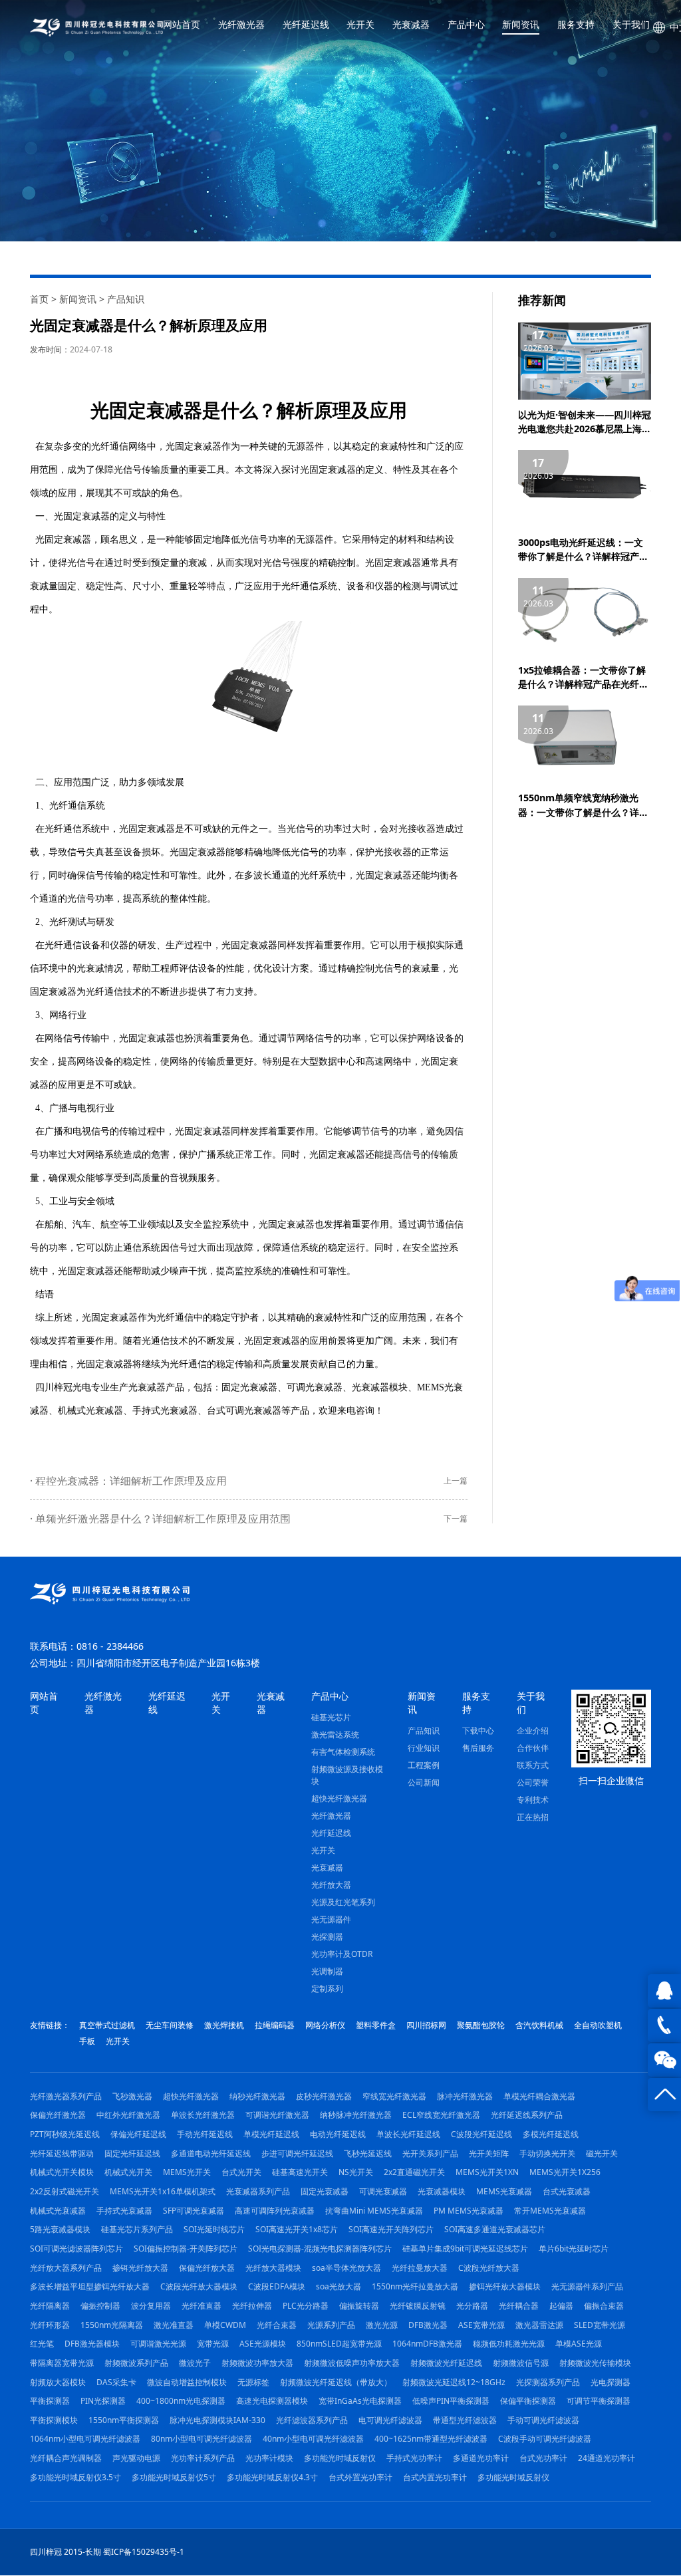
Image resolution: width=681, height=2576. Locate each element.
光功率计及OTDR (342, 1954)
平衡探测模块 (54, 2420)
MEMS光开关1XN (487, 2172)
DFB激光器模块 (92, 2344)
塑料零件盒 (376, 2025)
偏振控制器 (100, 2306)
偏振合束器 (604, 2306)
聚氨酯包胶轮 (481, 2025)
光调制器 (327, 1971)
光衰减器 (411, 25)
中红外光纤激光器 (128, 2115)
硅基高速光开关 (300, 2172)
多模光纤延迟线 (551, 2134)
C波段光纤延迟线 (481, 2134)
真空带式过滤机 (107, 2025)
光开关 (360, 25)
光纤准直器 (202, 2306)
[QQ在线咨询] (664, 1991)
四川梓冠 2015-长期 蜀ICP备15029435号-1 (107, 2552)
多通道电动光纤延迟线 (211, 2153)
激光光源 (382, 2325)
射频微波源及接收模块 (347, 1775)
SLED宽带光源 (600, 2325)
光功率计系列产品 (203, 2458)
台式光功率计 (543, 2458)
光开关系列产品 (430, 2153)
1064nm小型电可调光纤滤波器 (85, 2439)
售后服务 (478, 1748)
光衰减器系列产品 (258, 2191)
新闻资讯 (521, 25)
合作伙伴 (533, 1748)
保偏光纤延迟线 (138, 2134)
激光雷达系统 (335, 1735)
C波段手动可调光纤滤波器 (545, 2439)
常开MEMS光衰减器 (550, 2211)
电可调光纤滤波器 (390, 2420)
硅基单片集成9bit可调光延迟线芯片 (465, 2249)
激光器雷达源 (539, 2325)
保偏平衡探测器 (528, 2401)
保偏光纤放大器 (207, 2268)
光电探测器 (611, 2382)
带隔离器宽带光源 (62, 2363)
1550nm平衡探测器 (124, 2420)
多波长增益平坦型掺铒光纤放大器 (90, 2286)
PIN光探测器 (103, 2401)
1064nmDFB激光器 (427, 2344)
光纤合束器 (277, 2325)
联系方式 (533, 1765)
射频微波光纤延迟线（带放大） (336, 2382)
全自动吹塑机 (598, 2025)
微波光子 (195, 2363)
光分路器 (472, 2306)
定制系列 (327, 1989)
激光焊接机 (224, 2025)
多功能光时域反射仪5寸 (174, 2477)
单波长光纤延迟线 (408, 2134)
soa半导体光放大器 (346, 2268)
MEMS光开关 (187, 2172)
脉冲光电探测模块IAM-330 (217, 2420)
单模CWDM (225, 2325)
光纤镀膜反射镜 (418, 2306)
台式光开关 (241, 2172)
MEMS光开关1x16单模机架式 (163, 2191)
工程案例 (424, 1765)
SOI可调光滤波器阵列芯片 (76, 2249)
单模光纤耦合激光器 (539, 2096)
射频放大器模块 (58, 2382)
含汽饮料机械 (539, 2025)
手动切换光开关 (547, 2153)
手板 (87, 2041)
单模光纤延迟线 (271, 2134)
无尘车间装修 (170, 2025)
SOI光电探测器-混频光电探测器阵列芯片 (320, 2249)
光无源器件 (331, 1919)
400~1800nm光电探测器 (181, 2401)
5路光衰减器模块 (60, 2229)
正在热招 (533, 1817)
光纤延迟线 (306, 25)
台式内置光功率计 (435, 2477)
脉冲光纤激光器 (465, 2096)
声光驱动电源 (136, 2458)
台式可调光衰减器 (244, 1411)
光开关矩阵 (489, 2153)
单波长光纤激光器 (203, 2115)
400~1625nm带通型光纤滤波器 (431, 2439)
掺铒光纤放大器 (140, 2268)
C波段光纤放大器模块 (199, 2286)
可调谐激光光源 (158, 2344)
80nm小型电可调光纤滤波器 (202, 2439)
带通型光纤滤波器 (465, 2420)
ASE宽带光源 (481, 2325)
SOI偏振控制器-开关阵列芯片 (186, 2249)
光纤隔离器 (50, 2306)
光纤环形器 (50, 2325)
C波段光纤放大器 (489, 2268)
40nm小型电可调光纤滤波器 (313, 2439)
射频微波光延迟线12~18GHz (454, 2382)
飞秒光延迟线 (368, 2153)
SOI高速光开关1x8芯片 (297, 2229)
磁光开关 (602, 2153)
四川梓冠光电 (63, 1387)
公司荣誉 (533, 1782)
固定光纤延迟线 (132, 2153)
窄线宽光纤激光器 (394, 2096)
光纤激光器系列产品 (66, 2096)
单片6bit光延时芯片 (574, 2249)
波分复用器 (151, 2306)
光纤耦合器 (519, 2306)
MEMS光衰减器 (504, 2191)
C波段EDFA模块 (277, 2286)
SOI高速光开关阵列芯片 (391, 2229)
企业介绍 (533, 1731)
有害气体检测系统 (343, 1752)
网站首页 (182, 25)
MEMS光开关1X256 (565, 2172)
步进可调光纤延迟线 (297, 2153)
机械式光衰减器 (90, 1411)
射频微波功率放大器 (257, 2363)
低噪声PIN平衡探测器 (451, 2401)
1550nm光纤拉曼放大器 (415, 2286)
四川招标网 (426, 2025)
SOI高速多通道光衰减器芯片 (495, 2229)
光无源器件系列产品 (587, 2286)
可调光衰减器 (315, 1387)
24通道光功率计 (607, 2458)
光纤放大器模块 (273, 2268)
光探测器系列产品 (548, 2382)
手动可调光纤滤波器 (543, 2420)
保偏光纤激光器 (58, 2115)
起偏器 (561, 2306)
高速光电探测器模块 (272, 2401)
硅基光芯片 (331, 1717)
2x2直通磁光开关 (414, 2172)
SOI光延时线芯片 (214, 2229)
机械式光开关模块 (62, 2172)
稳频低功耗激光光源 (509, 2344)
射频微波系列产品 (136, 2363)
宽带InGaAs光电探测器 (360, 2401)
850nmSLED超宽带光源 (339, 2344)
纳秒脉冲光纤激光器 (356, 2115)
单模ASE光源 (579, 2344)
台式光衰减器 (567, 2191)
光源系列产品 (331, 2325)
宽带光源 (213, 2344)
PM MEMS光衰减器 (469, 2211)
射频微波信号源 (521, 2363)
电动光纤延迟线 (338, 2134)
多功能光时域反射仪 (340, 2458)
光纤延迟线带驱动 (62, 2153)
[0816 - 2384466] (664, 2025)
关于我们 (631, 25)
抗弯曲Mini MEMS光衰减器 (374, 2211)
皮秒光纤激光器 (324, 2096)
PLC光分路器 (306, 2306)
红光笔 (42, 2344)
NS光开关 (356, 2172)
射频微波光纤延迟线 (446, 2363)
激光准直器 (174, 2325)
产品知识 (126, 299)
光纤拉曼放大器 (420, 2268)
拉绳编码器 (275, 2025)
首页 (39, 299)
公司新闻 (424, 1782)
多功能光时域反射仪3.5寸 (75, 2477)
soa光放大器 (339, 2286)
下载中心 (478, 1731)
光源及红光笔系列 (343, 1902)
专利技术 (533, 1800)
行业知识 (424, 1748)
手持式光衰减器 (165, 1411)
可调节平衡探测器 (599, 2401)
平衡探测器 (50, 2401)
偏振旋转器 (359, 2306)
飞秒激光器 (132, 2096)
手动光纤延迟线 (205, 2134)
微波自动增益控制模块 (187, 2382)
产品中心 (466, 25)
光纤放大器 (331, 1885)
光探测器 (327, 1937)
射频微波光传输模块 (595, 2363)
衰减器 (207, 446)
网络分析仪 (325, 2025)
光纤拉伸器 (252, 2306)
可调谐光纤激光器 (277, 2115)
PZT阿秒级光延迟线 (65, 2134)
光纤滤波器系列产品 (312, 2420)
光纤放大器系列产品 (66, 2268)
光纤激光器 (241, 25)
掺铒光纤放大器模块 (505, 2286)
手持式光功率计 (414, 2458)
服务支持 (576, 25)
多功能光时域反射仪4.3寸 (272, 2477)
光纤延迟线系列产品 (527, 2115)
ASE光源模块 (263, 2344)
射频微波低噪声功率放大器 (352, 2363)
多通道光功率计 (481, 2458)
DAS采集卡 (116, 2382)
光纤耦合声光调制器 (66, 2458)
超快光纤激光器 (339, 1798)
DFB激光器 (428, 2325)
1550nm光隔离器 (112, 2325)
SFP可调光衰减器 (194, 2211)
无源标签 (253, 2382)
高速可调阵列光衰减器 (275, 2211)
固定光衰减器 (249, 1387)
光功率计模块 (269, 2458)
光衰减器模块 (380, 1387)
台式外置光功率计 (360, 2477)
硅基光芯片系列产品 (137, 2229)
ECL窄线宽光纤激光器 (441, 2115)
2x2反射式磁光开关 (65, 2191)
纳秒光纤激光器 (257, 2096)
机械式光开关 (128, 2172)
